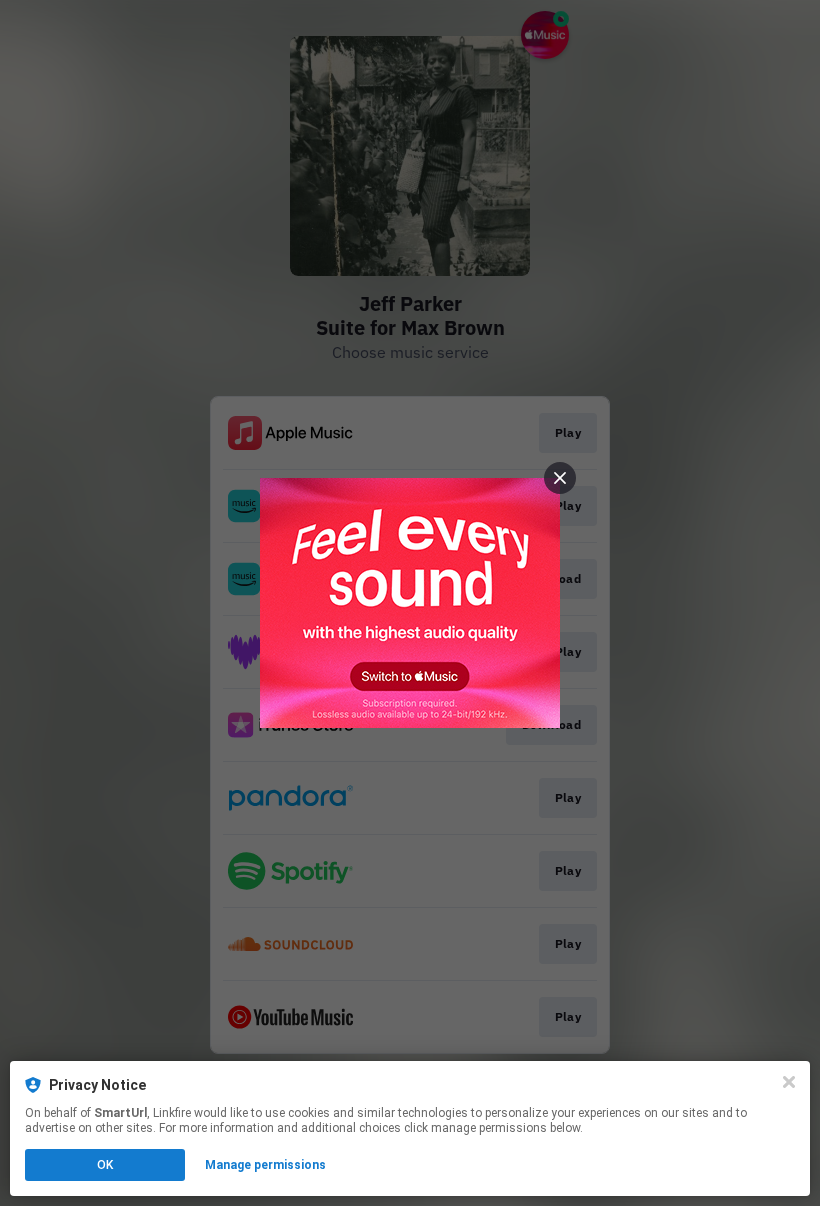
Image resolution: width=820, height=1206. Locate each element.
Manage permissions (265, 1165)
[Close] (789, 1082)
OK (105, 1165)
